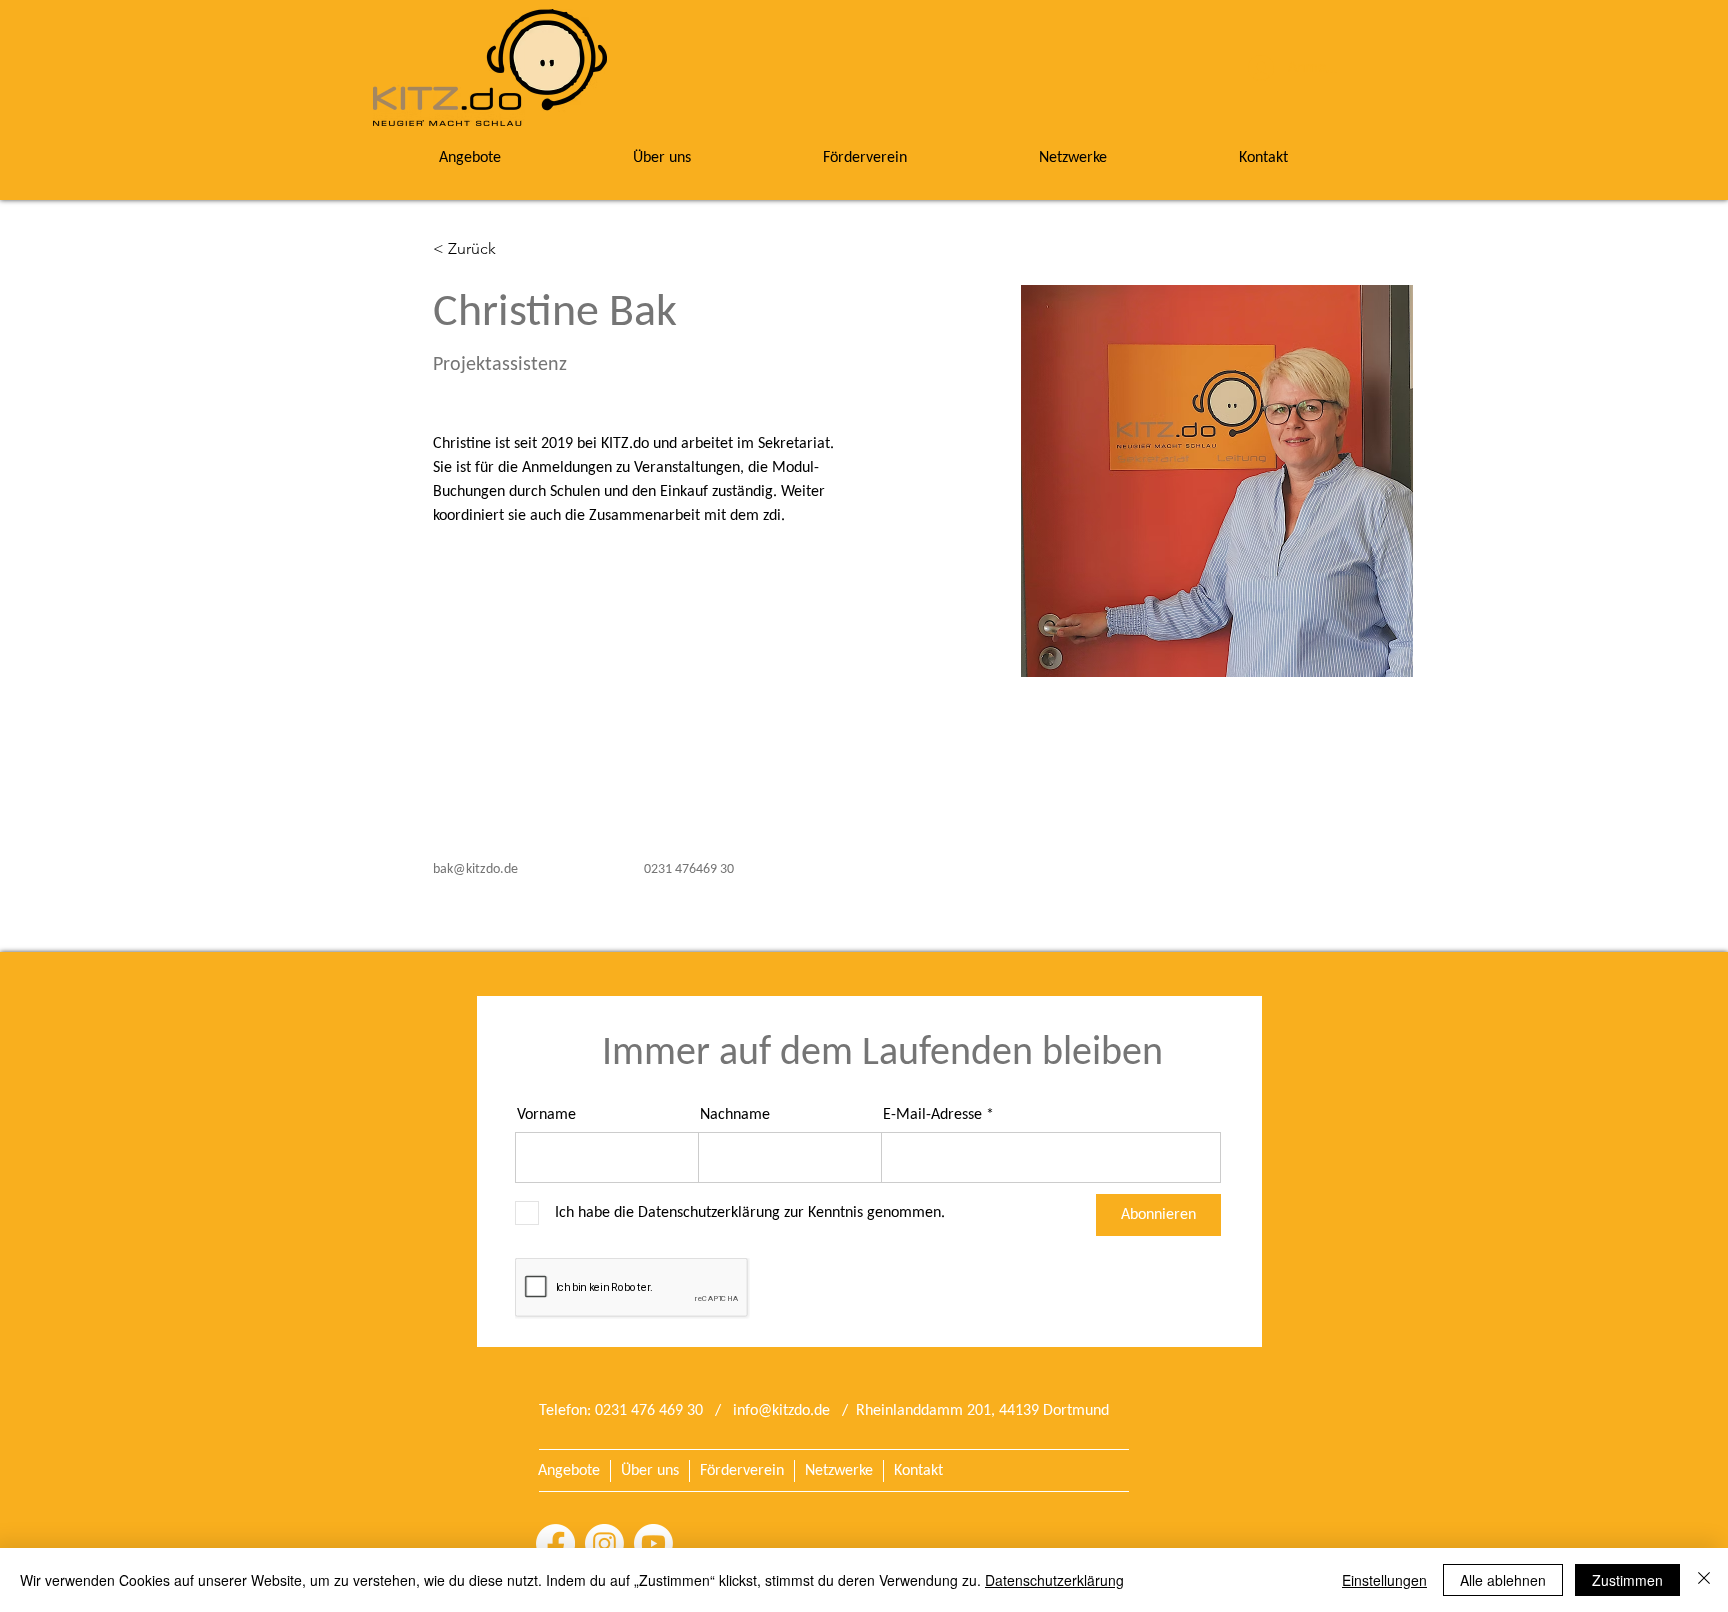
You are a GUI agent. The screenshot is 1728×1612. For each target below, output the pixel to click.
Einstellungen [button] (1384, 1580)
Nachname (735, 1115)
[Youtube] (653, 1543)
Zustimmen (1627, 1580)
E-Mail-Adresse (932, 1115)
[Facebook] (555, 1543)
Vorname (546, 1115)
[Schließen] (1704, 1580)
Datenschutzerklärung (1054, 1580)
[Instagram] (604, 1543)
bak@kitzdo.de (475, 869)
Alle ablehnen (1503, 1580)
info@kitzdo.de (781, 1411)
